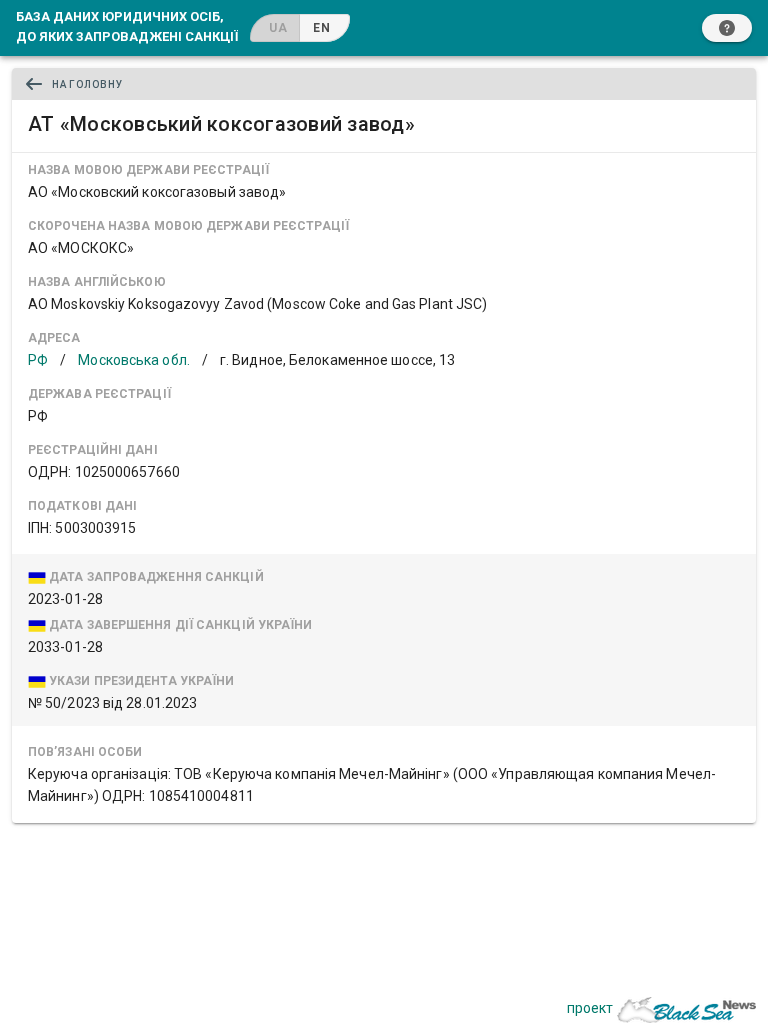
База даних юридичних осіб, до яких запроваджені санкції (127, 26)
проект (590, 1008)
